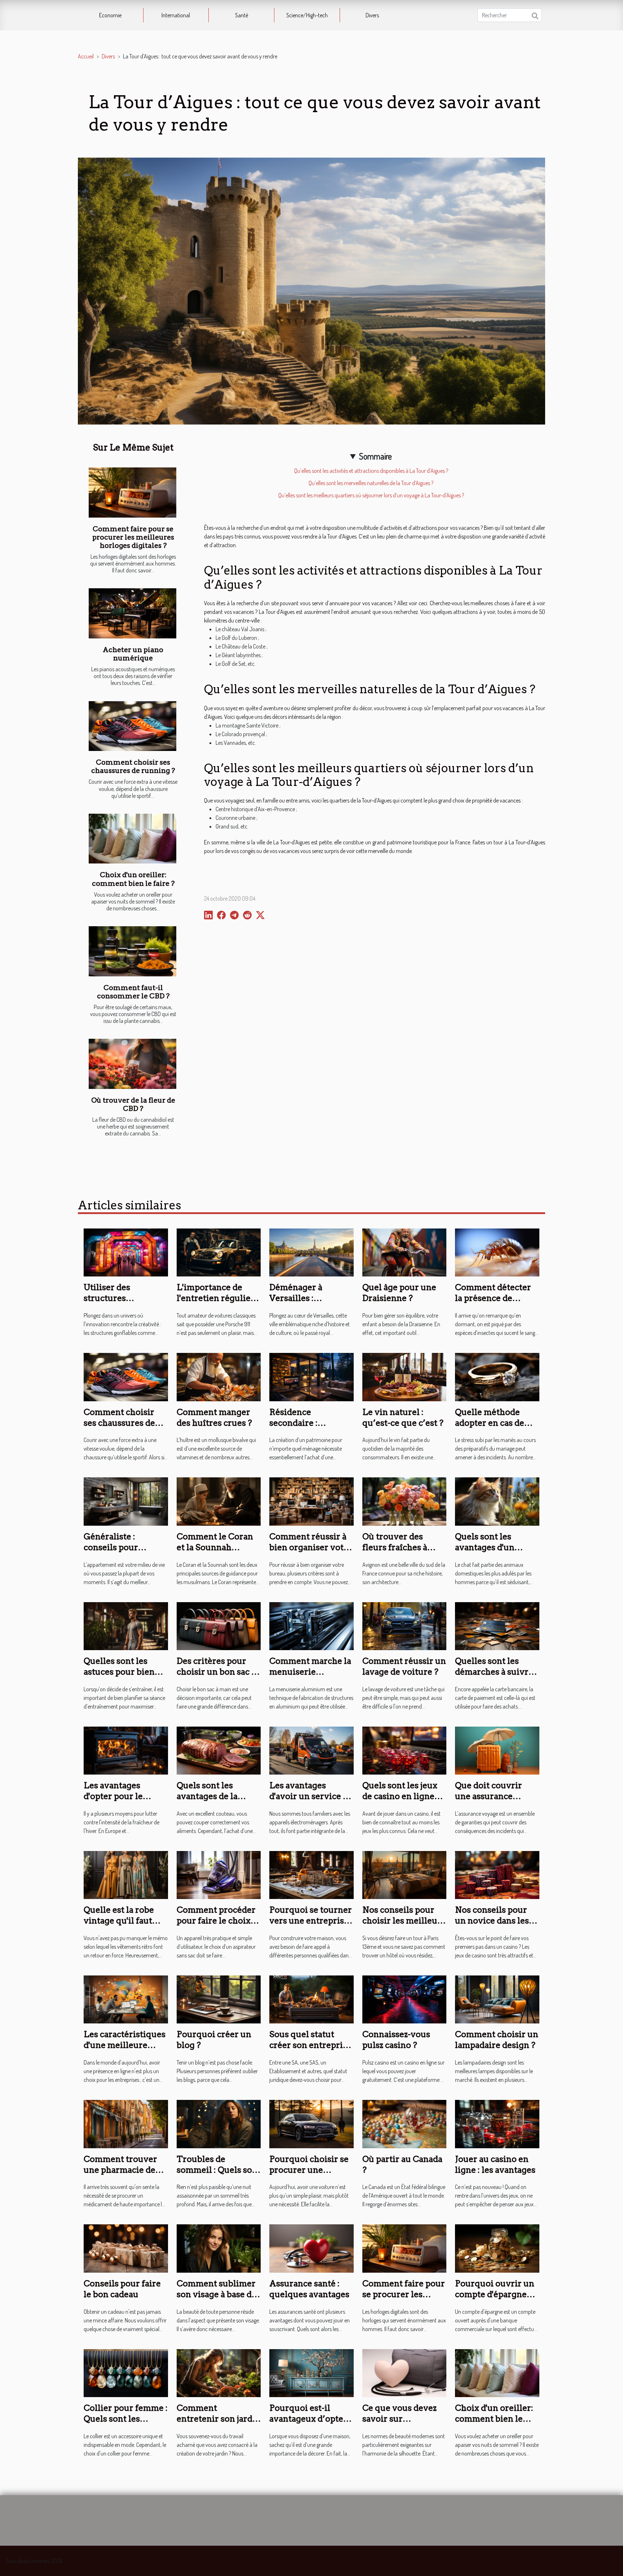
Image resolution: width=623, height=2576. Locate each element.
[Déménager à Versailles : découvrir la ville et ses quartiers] (311, 1252)
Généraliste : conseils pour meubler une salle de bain (126, 1553)
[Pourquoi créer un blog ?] (219, 1999)
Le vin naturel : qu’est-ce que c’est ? (403, 1417)
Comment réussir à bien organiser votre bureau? (311, 1547)
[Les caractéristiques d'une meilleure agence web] (126, 1999)
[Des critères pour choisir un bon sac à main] (219, 1625)
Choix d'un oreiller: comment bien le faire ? (133, 879)
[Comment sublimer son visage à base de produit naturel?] (219, 2248)
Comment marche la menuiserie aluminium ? (310, 1672)
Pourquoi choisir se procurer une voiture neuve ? (309, 2170)
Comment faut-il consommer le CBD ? (133, 992)
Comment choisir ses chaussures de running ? (133, 766)
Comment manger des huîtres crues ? (214, 1417)
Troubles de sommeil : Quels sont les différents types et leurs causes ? (219, 2175)
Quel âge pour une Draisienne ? (399, 1293)
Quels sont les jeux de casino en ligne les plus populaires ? (403, 1796)
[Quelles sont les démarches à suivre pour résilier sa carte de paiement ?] (497, 1625)
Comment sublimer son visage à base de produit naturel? (216, 2294)
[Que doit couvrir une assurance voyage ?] (497, 1750)
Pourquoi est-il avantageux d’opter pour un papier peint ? (308, 2424)
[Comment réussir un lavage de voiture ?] (405, 1625)
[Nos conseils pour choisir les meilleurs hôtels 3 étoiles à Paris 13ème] (405, 1874)
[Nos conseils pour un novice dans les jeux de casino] (497, 1874)
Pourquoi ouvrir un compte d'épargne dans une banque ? (495, 2294)
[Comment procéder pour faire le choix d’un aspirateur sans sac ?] (219, 1874)
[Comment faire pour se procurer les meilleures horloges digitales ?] (132, 493)
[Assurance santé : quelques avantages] (311, 2248)
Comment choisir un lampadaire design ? (497, 2040)
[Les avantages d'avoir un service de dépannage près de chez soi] (311, 1750)
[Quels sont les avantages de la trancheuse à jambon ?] (219, 1750)
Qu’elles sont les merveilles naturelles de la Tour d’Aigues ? (371, 483)
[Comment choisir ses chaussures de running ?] (132, 726)
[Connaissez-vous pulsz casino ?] (405, 1999)
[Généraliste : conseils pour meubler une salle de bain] (126, 1501)
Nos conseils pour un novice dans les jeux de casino (492, 1921)
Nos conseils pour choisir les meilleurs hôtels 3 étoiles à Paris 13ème (404, 1926)
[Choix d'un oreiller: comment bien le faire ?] (132, 839)
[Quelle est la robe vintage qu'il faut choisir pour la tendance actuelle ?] (126, 1874)
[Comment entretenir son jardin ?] (219, 2372)
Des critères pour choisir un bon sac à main (216, 1672)
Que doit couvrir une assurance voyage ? (489, 1796)
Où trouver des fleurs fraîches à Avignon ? (395, 1547)
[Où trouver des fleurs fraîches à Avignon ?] (405, 1501)
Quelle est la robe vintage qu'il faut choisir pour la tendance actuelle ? (122, 1926)
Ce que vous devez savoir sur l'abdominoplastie (399, 2419)
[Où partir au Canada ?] (405, 2123)
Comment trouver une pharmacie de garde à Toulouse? (120, 2170)
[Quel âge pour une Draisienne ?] (405, 1252)
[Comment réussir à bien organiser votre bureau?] (311, 1501)
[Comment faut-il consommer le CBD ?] (132, 951)
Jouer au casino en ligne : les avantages (495, 2164)
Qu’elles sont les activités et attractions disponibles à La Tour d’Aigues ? (371, 471)
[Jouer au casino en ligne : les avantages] (497, 2123)
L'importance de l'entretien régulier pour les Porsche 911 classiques (217, 1304)
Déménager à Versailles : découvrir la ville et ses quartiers (309, 1304)
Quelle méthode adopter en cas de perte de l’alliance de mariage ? (497, 1428)
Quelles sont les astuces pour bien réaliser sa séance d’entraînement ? (119, 1677)
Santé (242, 15)
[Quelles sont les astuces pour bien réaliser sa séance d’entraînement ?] (126, 1625)
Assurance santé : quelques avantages (309, 2289)
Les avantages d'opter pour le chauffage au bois (119, 1796)
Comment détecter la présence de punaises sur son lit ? (497, 1298)
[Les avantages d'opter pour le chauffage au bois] (126, 1750)
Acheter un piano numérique (133, 654)
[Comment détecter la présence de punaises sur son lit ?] (497, 1252)
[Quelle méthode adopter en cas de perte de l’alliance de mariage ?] (497, 1376)
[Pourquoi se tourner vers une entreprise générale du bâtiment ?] (311, 1874)
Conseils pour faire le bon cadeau (122, 2289)
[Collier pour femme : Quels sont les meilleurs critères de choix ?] (126, 2372)
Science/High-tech (307, 15)
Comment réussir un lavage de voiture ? (404, 1666)
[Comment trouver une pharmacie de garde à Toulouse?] (126, 2123)
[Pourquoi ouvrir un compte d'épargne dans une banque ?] (497, 2248)
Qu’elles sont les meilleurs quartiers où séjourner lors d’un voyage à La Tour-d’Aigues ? (371, 495)
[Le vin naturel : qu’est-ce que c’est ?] (405, 1376)
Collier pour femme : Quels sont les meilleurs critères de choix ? (126, 2424)
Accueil (86, 56)
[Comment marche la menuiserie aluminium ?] (311, 1625)
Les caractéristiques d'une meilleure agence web (125, 2045)
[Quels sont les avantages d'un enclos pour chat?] (497, 1501)
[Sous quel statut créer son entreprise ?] (311, 1999)
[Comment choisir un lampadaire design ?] (497, 1999)
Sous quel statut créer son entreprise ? (310, 2045)
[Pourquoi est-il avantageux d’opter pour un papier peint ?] (311, 2372)
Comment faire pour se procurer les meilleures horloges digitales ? (133, 537)
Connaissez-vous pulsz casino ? (396, 2040)
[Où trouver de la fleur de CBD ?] (132, 1064)
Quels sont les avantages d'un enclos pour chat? (491, 1547)
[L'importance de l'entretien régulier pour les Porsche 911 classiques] (219, 1252)
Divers (372, 15)
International (176, 15)
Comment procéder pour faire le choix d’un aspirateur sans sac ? (217, 1926)
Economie (110, 15)
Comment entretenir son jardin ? (219, 2419)
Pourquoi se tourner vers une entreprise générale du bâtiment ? (311, 1926)
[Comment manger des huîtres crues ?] (219, 1376)
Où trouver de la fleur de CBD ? (133, 1104)
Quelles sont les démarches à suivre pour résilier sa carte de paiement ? (497, 1677)
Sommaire (375, 456)
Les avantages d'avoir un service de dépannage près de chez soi (311, 1802)
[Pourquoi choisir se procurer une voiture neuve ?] (311, 2123)
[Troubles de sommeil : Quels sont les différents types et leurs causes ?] (219, 2123)
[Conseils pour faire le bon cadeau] (126, 2248)
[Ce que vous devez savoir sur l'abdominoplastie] (405, 2372)
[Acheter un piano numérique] (132, 613)
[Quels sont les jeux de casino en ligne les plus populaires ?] (405, 1750)
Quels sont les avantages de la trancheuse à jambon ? (218, 1802)
